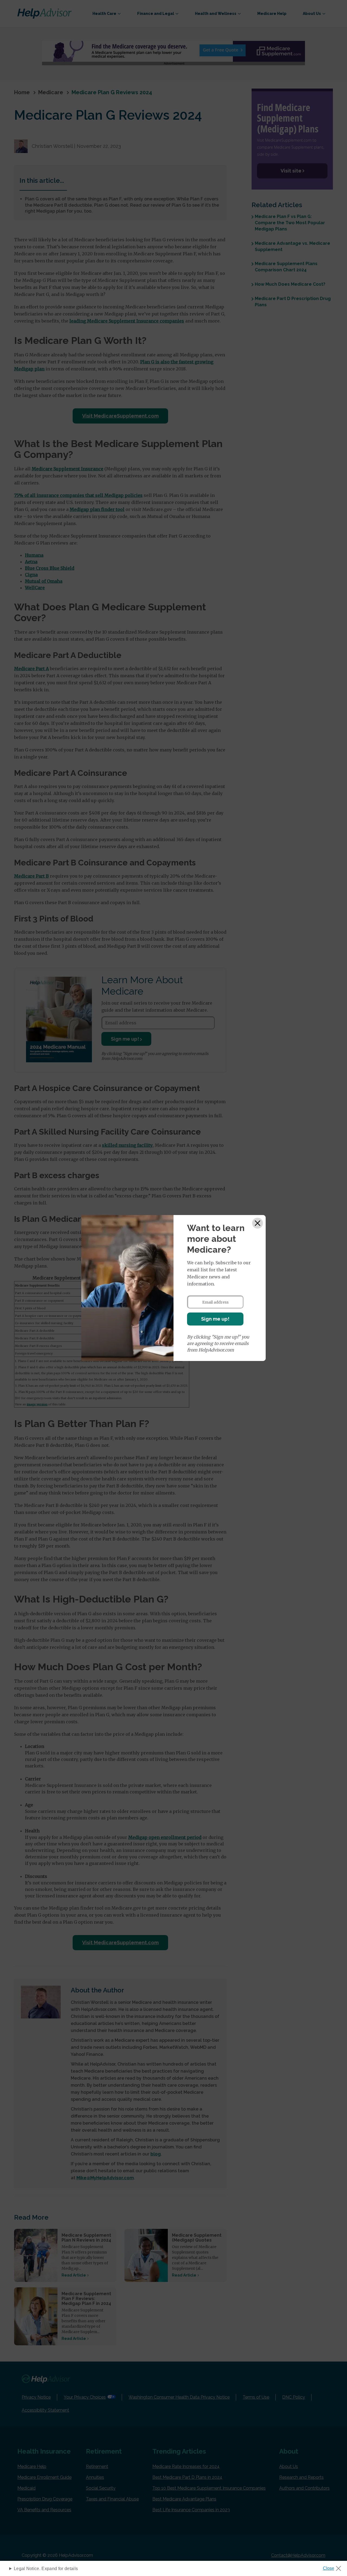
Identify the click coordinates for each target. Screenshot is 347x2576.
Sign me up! (215, 1319)
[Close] (258, 1223)
